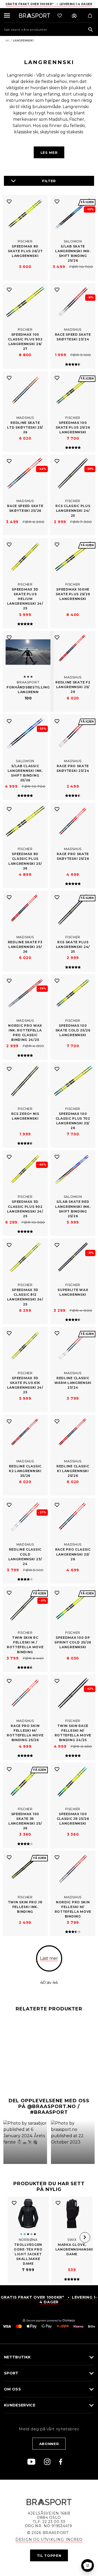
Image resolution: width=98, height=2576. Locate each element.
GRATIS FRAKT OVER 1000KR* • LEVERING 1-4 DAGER (49, 2300)
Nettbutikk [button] (17, 2357)
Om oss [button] (12, 2389)
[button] (25, 2142)
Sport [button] (11, 2373)
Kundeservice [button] (20, 2405)
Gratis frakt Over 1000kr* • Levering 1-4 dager (49, 4)
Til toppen (49, 2556)
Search (91, 30)
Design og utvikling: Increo (49, 2540)
